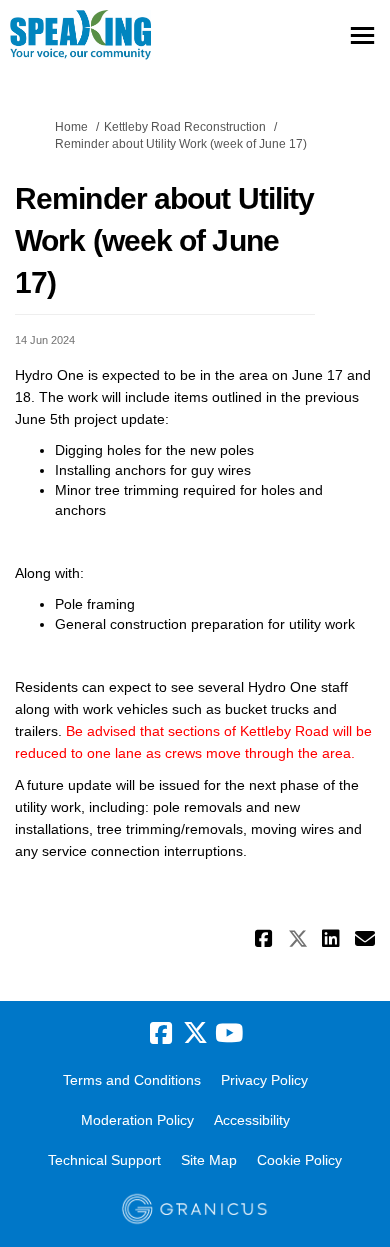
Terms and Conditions (132, 1080)
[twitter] (195, 1034)
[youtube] (229, 1034)
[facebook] (161, 1034)
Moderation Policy (137, 1120)
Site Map (209, 1160)
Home (71, 127)
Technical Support (104, 1160)
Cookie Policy (299, 1160)
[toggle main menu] (362, 35)
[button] (266, 938)
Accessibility (252, 1120)
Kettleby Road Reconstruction (185, 127)
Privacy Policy (264, 1080)
